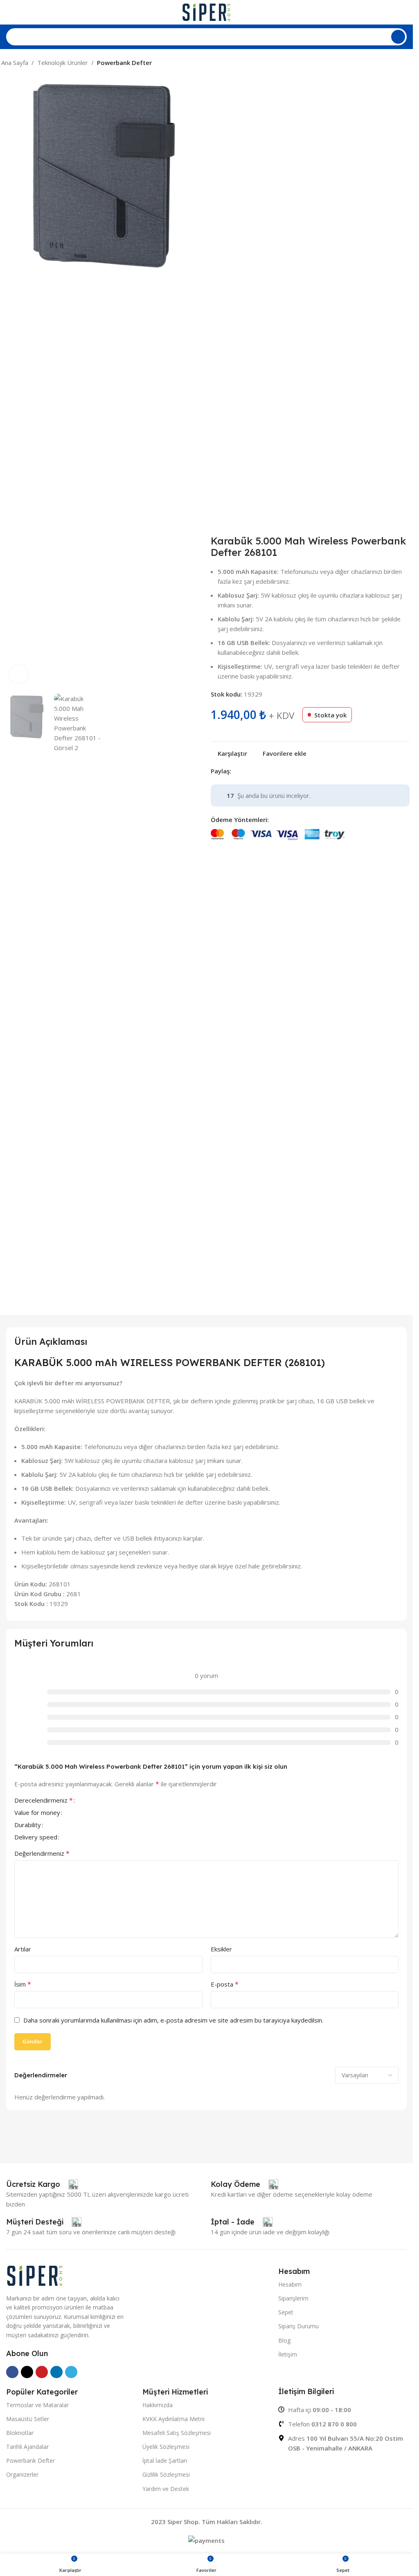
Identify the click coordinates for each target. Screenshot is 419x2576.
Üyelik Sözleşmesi (166, 2447)
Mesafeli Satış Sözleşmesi (177, 2433)
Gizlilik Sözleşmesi (166, 2474)
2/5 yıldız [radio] (89, 1800)
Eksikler (221, 1949)
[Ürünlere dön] (397, 63)
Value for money (37, 1813)
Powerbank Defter (124, 63)
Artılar (23, 1949)
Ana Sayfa (15, 63)
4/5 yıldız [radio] (102, 1800)
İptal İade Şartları (165, 2461)
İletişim (288, 2354)
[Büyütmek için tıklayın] (19, 674)
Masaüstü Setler (28, 2419)
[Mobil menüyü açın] (9, 12)
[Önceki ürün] (387, 63)
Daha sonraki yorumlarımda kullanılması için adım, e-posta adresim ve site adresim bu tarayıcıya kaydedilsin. (173, 2020)
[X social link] (246, 771)
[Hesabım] (403, 12)
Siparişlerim (293, 2298)
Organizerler (22, 2474)
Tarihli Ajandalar (27, 2447)
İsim (23, 1984)
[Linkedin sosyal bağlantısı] (266, 771)
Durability (28, 1825)
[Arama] (398, 37)
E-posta (225, 1984)
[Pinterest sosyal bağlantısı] (256, 771)
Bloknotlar (20, 2433)
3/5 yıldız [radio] (95, 1800)
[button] (11, 383)
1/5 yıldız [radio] (82, 1800)
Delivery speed (36, 1838)
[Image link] (35, 2275)
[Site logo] (206, 11)
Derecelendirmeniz (44, 1801)
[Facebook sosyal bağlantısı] (236, 771)
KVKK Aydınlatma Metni (173, 2419)
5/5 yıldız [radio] (108, 1800)
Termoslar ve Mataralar (37, 2405)
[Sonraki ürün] (407, 63)
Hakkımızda (158, 2405)
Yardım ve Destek (166, 2489)
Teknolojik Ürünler (63, 63)
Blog (284, 2340)
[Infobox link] (42, 2184)
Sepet (286, 2312)
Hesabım (290, 2284)
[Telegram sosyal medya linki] (275, 771)
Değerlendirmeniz (42, 1853)
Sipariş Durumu (298, 2326)
